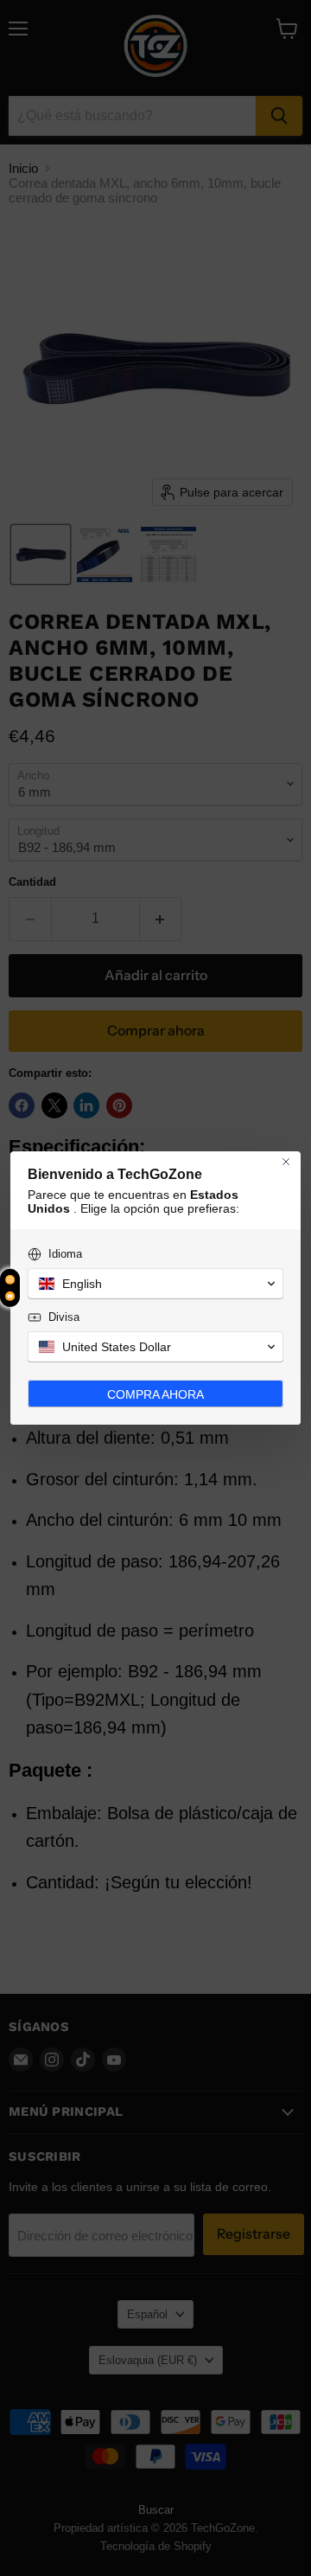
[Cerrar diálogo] (286, 1162)
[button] (155, 1284)
